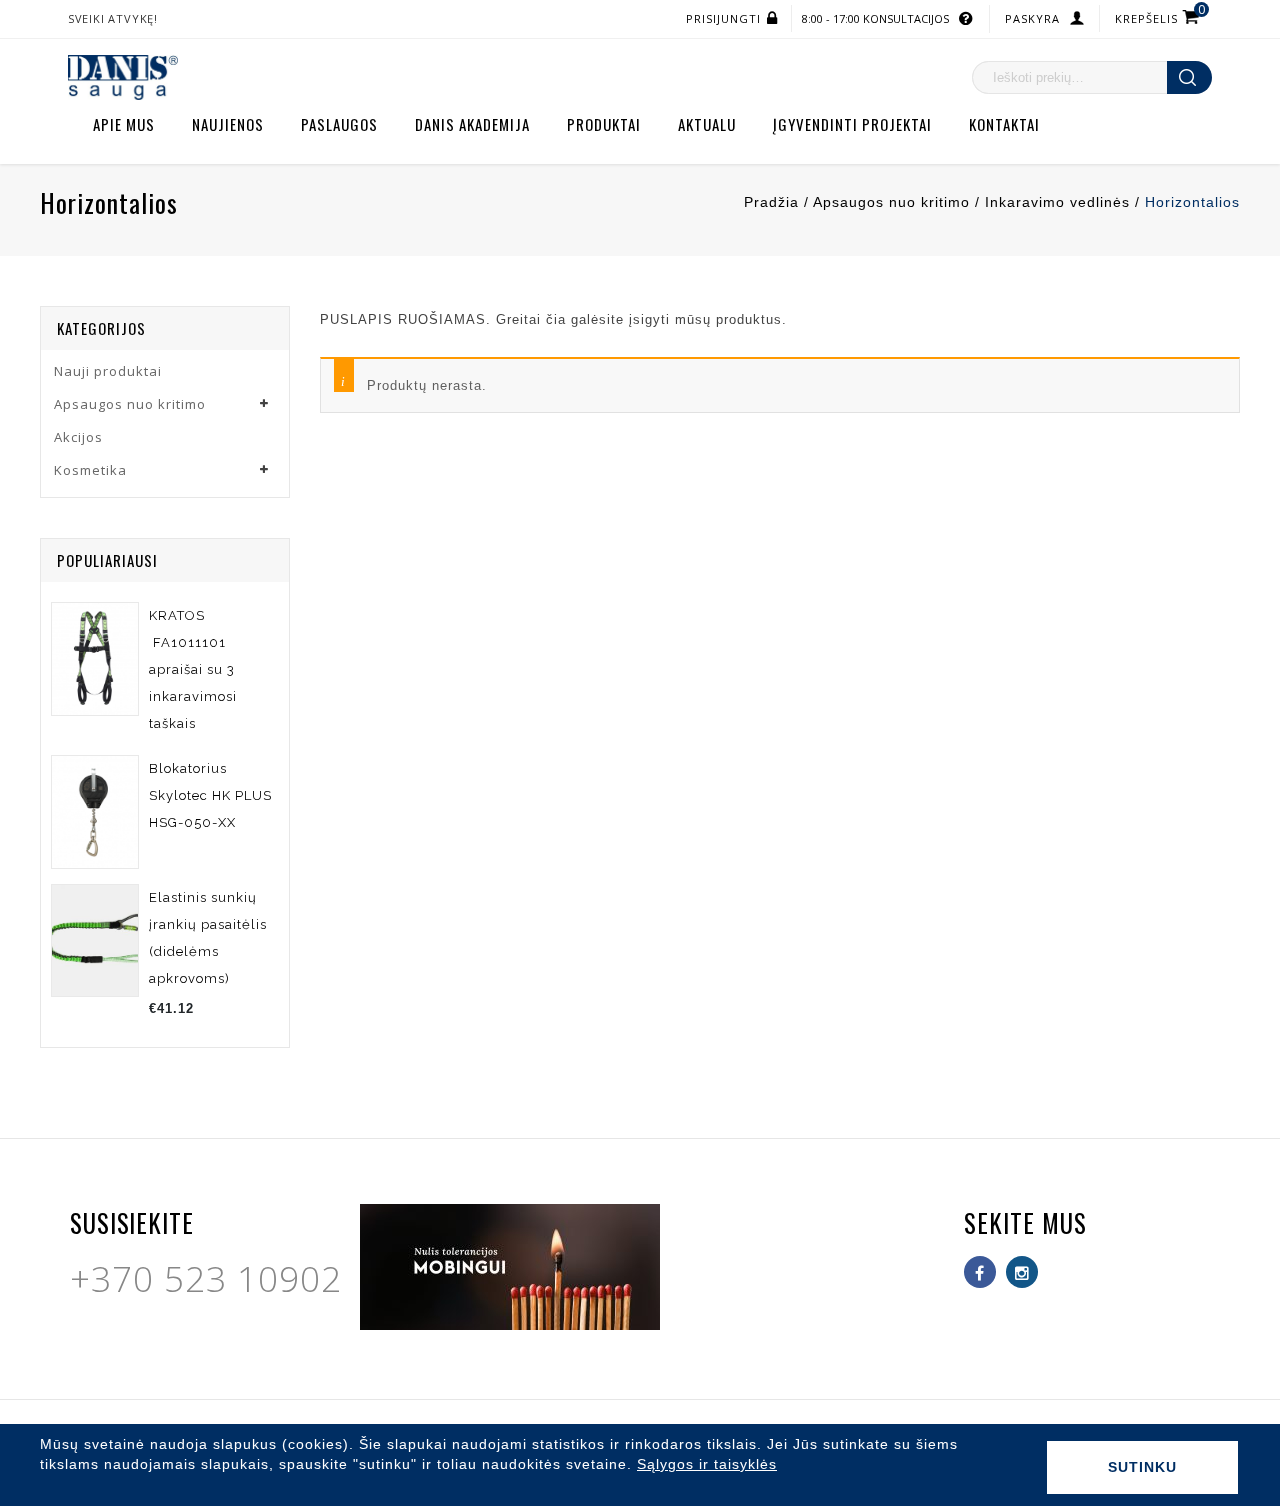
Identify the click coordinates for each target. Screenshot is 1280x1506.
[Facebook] (980, 1272)
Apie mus (124, 124)
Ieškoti (1189, 77)
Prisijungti (723, 18)
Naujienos (228, 124)
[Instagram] (1022, 1272)
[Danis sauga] (123, 76)
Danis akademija (472, 124)
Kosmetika (90, 470)
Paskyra (1032, 18)
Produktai (604, 124)
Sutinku (1142, 1467)
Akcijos (78, 437)
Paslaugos (339, 124)
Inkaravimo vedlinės (1057, 202)
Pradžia (771, 202)
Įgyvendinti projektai (852, 124)
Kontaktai (1004, 124)
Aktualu (707, 124)
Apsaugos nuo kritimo (891, 202)
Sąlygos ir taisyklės (707, 1464)
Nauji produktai (108, 371)
